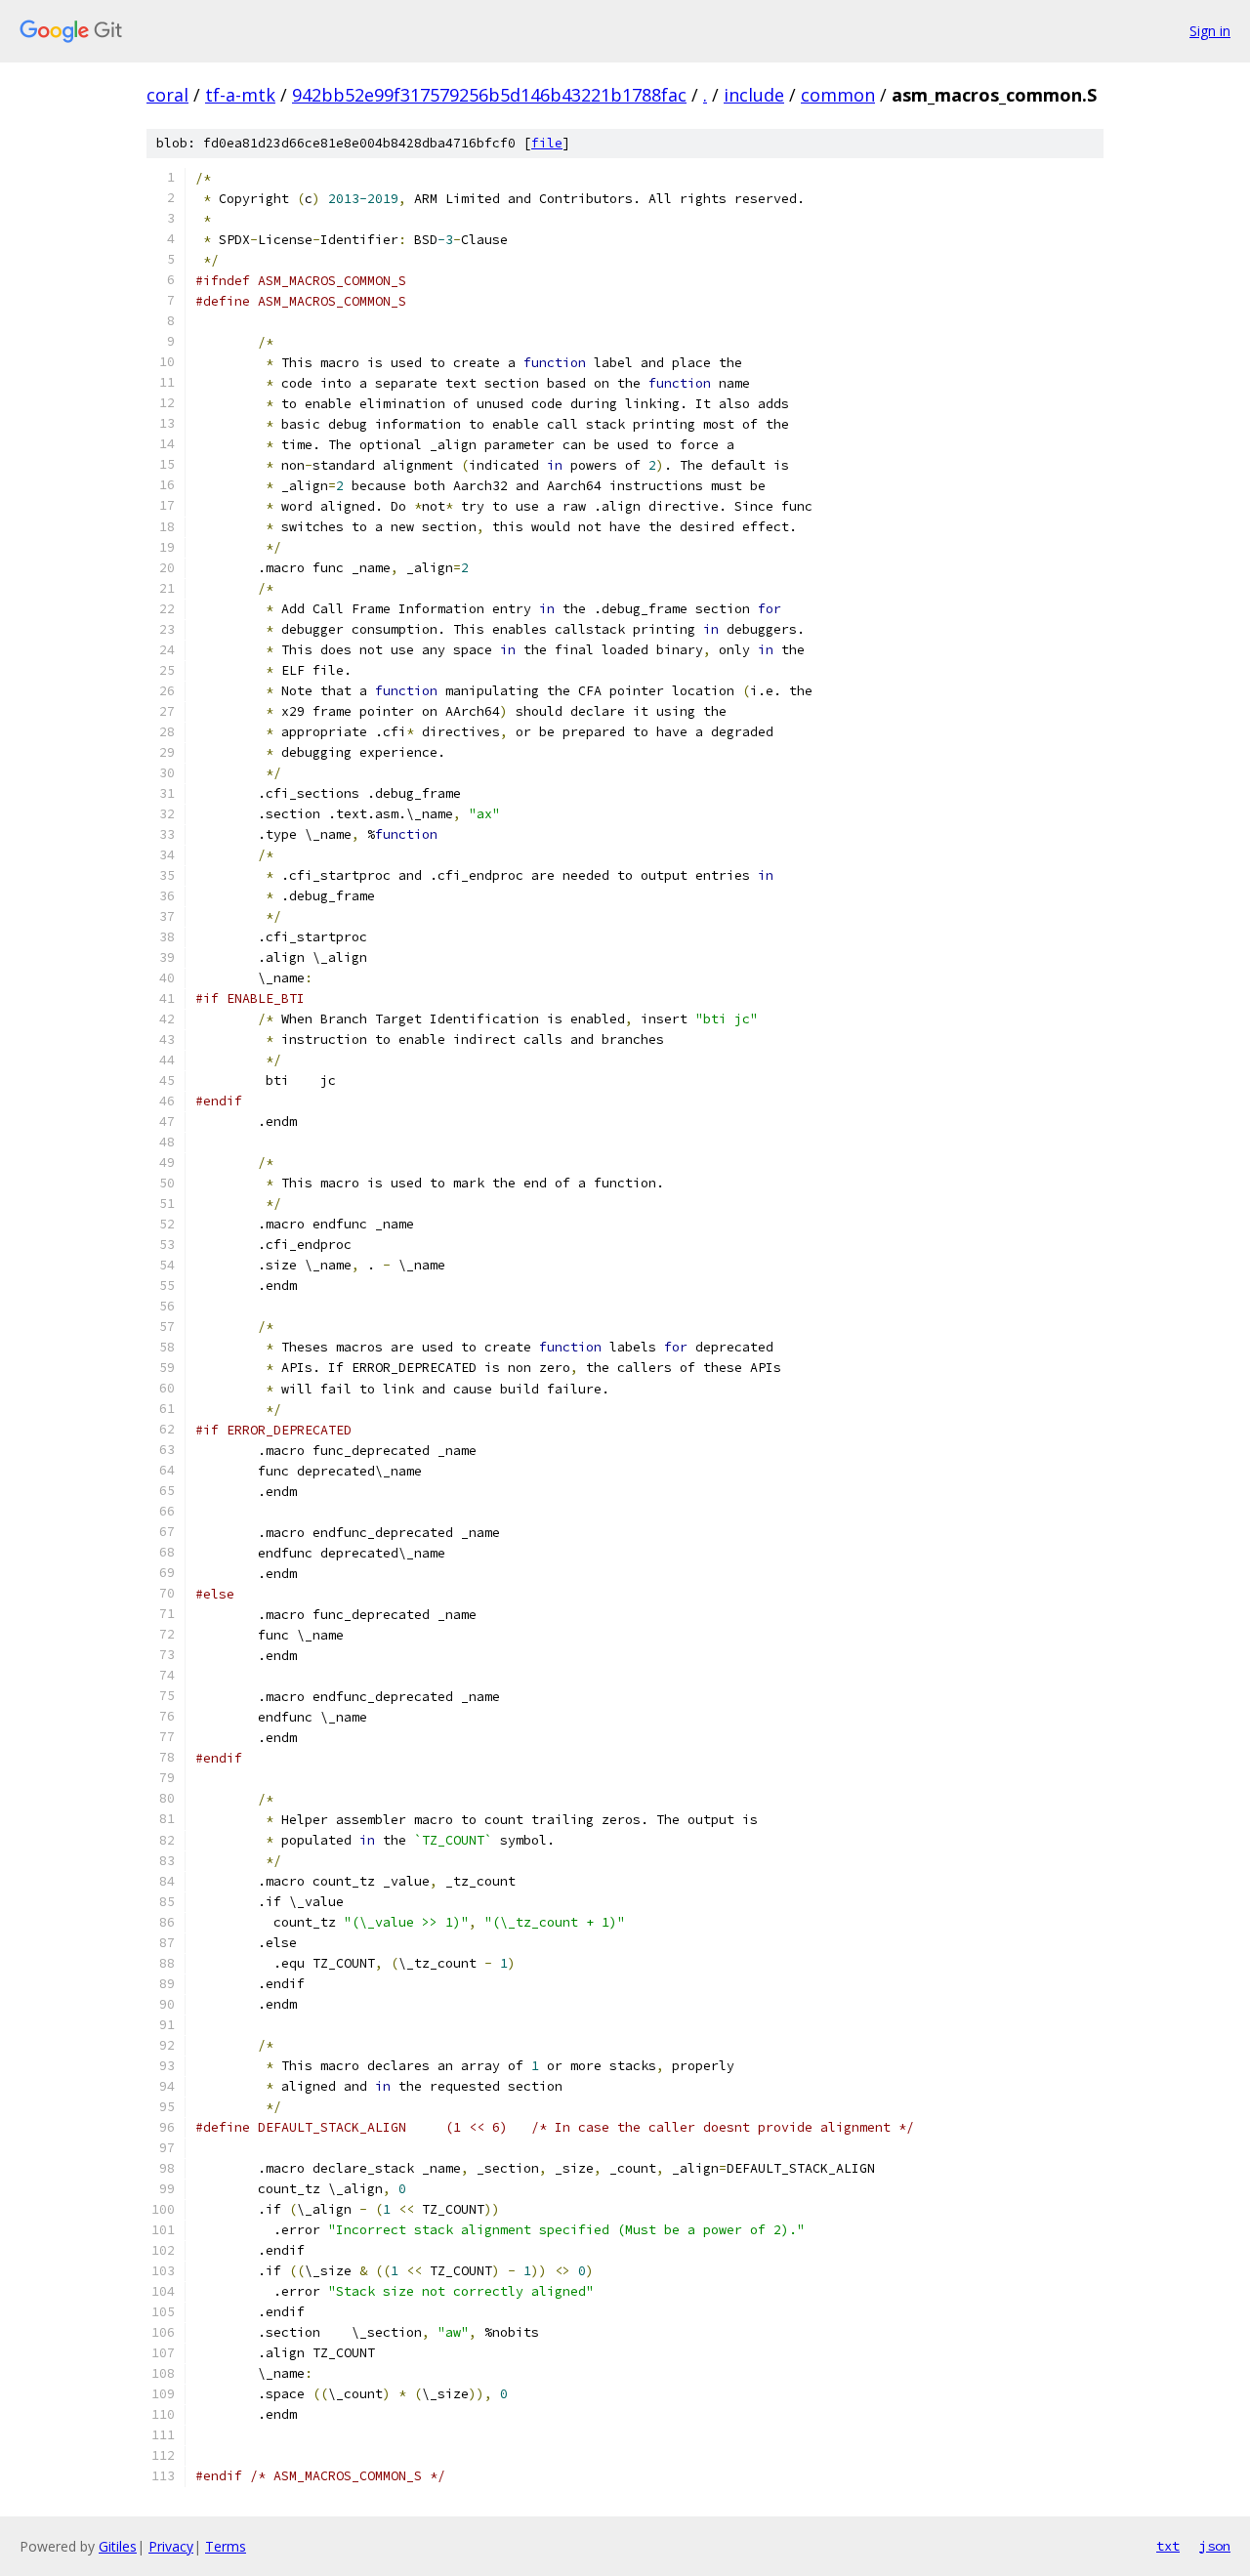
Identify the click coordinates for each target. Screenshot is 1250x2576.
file (547, 143)
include (754, 95)
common (838, 95)
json (1215, 2546)
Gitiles (118, 2546)
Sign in (1210, 31)
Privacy (171, 2546)
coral (167, 95)
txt (1168, 2546)
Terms (226, 2546)
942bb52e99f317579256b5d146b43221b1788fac (489, 95)
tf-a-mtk (240, 95)
